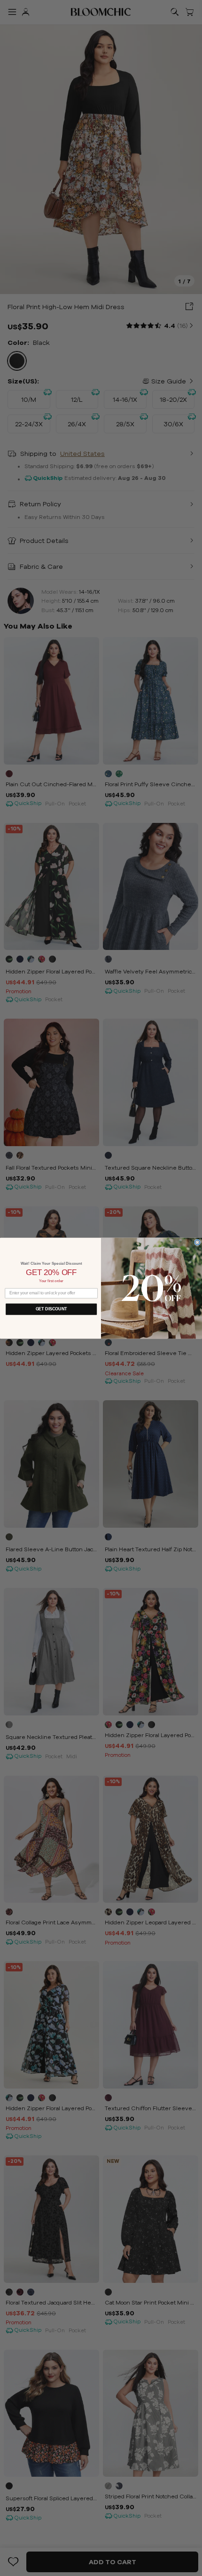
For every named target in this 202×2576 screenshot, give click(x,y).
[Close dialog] (198, 1242)
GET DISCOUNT (51, 1309)
